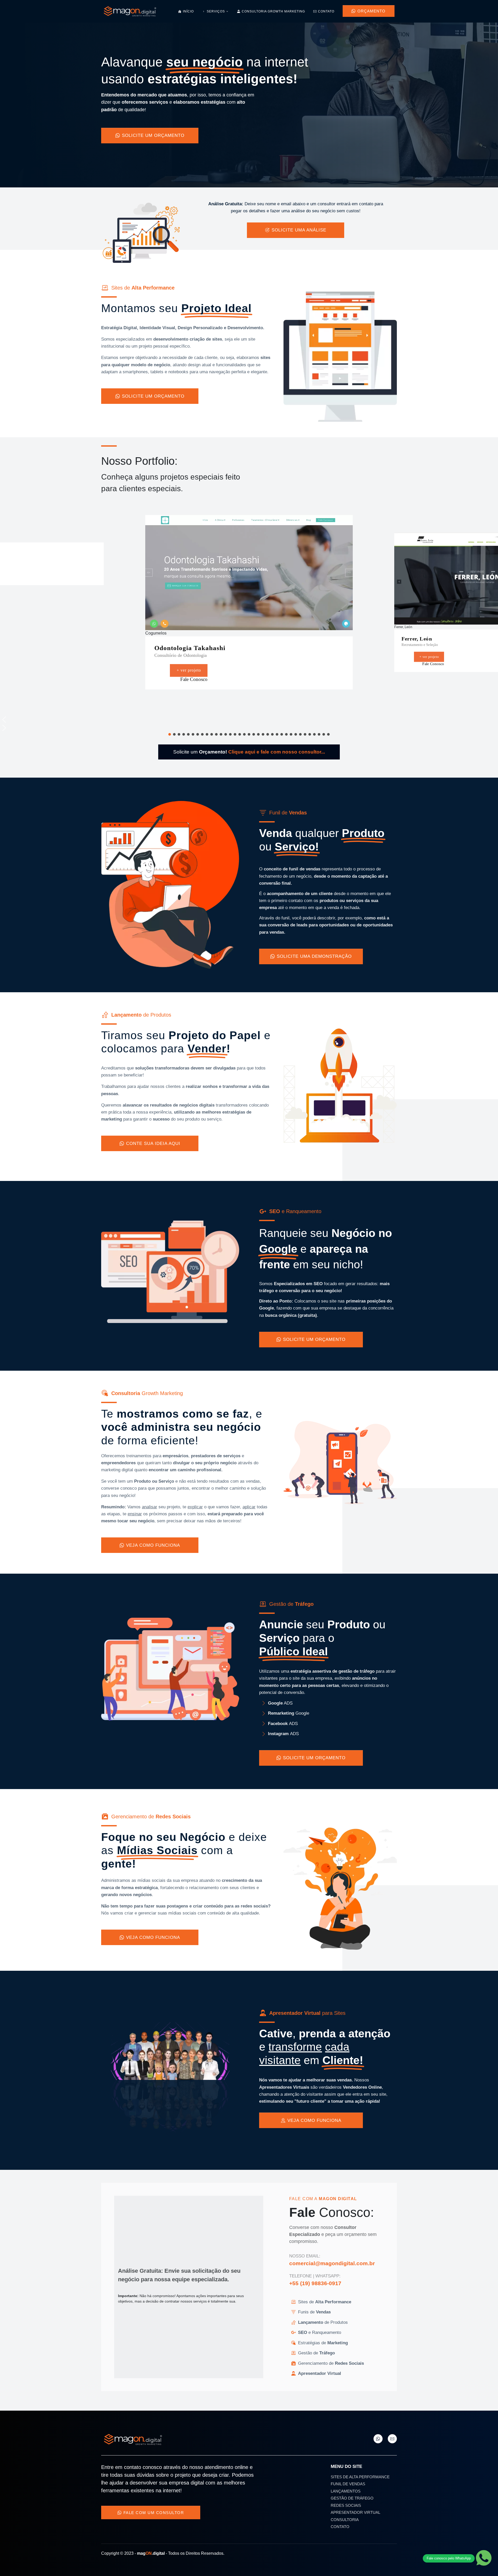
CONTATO (340, 2527)
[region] (249, 614)
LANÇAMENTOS (346, 2491)
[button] (285, 714)
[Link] (378, 2439)
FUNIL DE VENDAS (348, 2484)
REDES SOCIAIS (346, 2505)
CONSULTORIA (345, 2520)
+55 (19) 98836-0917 (315, 2283)
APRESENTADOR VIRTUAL (355, 2512)
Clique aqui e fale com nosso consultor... (277, 752)
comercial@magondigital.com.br (332, 2263)
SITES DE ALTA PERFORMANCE (360, 2477)
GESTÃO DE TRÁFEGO (352, 2498)
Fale (232, 677)
